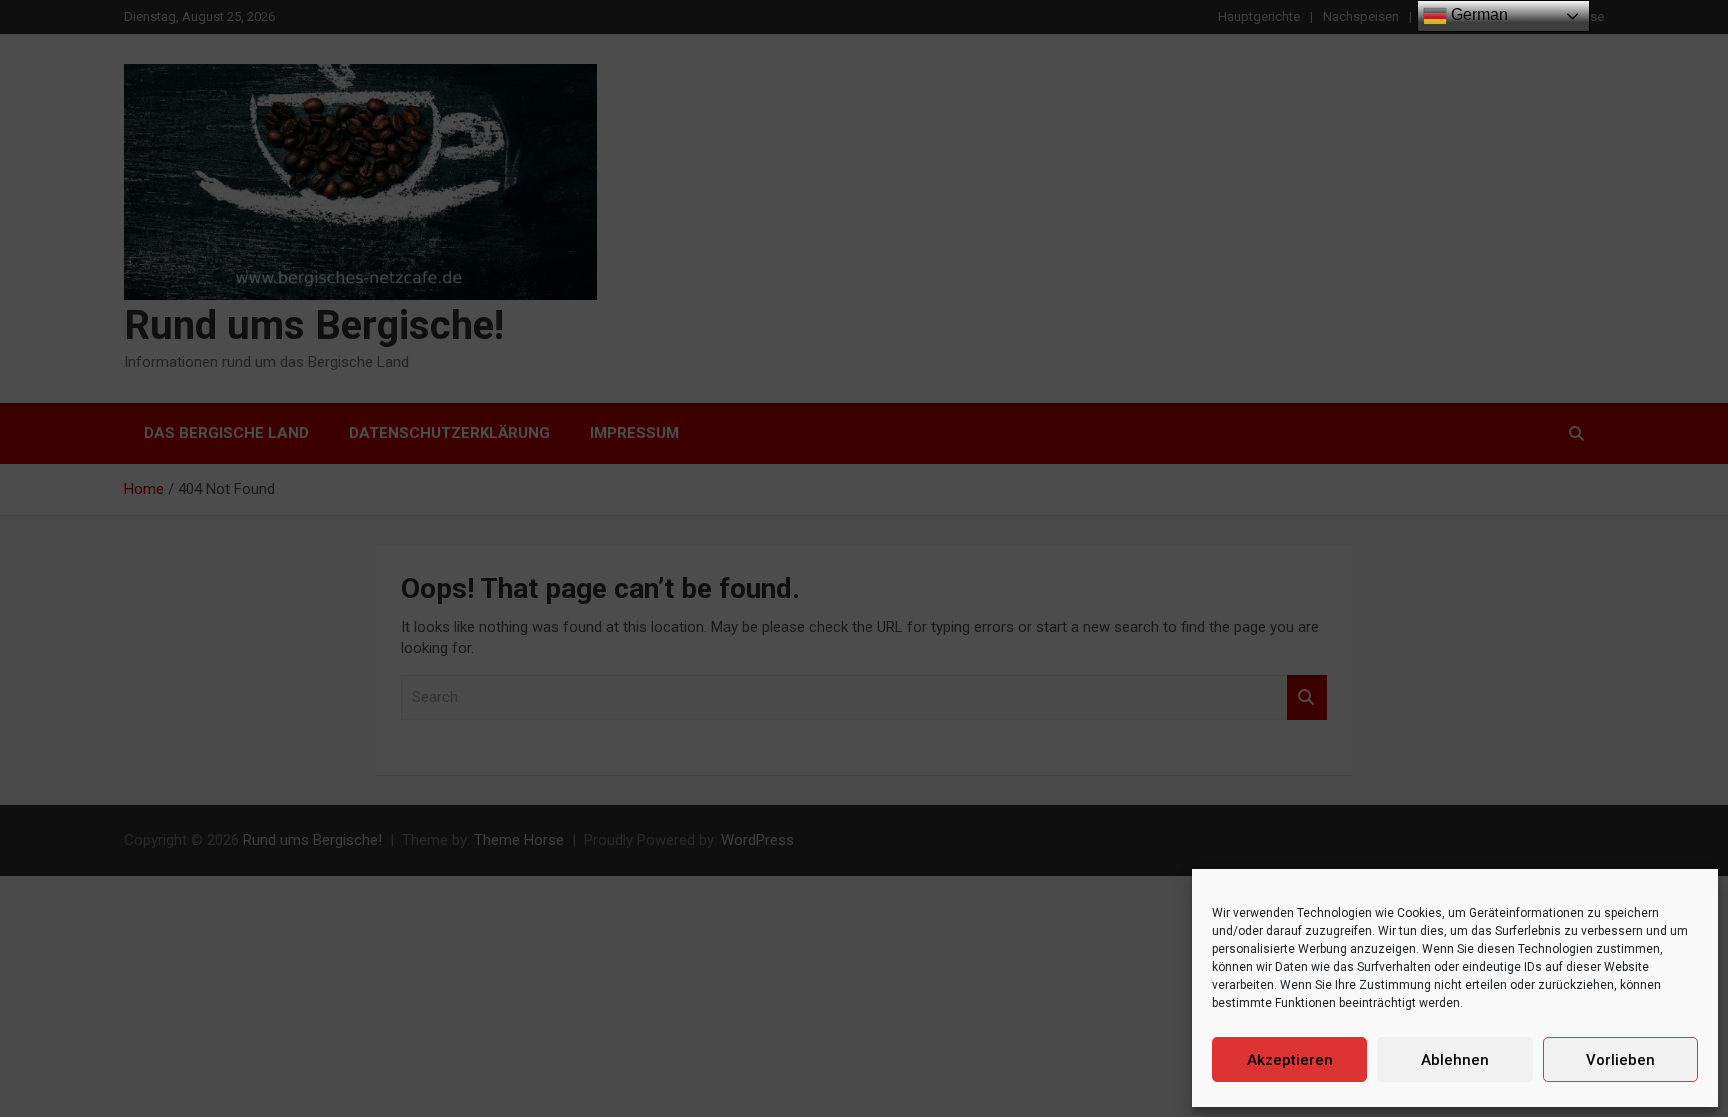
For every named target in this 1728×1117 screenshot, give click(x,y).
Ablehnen (1455, 1060)
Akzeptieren (1290, 1060)
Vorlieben (1620, 1060)
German (1477, 14)
